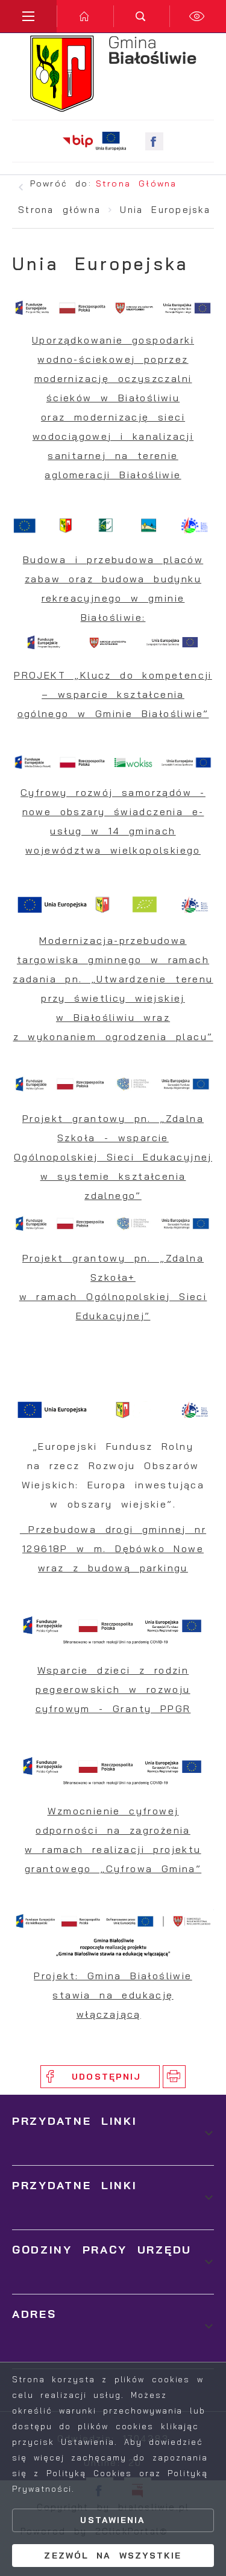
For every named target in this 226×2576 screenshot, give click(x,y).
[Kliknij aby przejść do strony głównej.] (85, 16)
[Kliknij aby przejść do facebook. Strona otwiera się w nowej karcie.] (154, 141)
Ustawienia (113, 2520)
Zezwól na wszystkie (113, 2556)
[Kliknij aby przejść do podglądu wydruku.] (174, 2077)
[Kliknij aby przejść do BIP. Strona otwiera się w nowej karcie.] (78, 141)
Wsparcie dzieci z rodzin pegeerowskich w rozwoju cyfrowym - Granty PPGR (113, 1689)
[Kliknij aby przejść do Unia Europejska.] (111, 141)
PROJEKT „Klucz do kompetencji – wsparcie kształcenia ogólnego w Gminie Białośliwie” (113, 694)
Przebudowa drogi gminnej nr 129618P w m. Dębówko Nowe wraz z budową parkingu (114, 1548)
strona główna (136, 183)
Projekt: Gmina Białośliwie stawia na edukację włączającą (113, 1995)
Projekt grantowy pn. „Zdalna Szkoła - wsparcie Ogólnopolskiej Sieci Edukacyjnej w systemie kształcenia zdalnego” (113, 1157)
